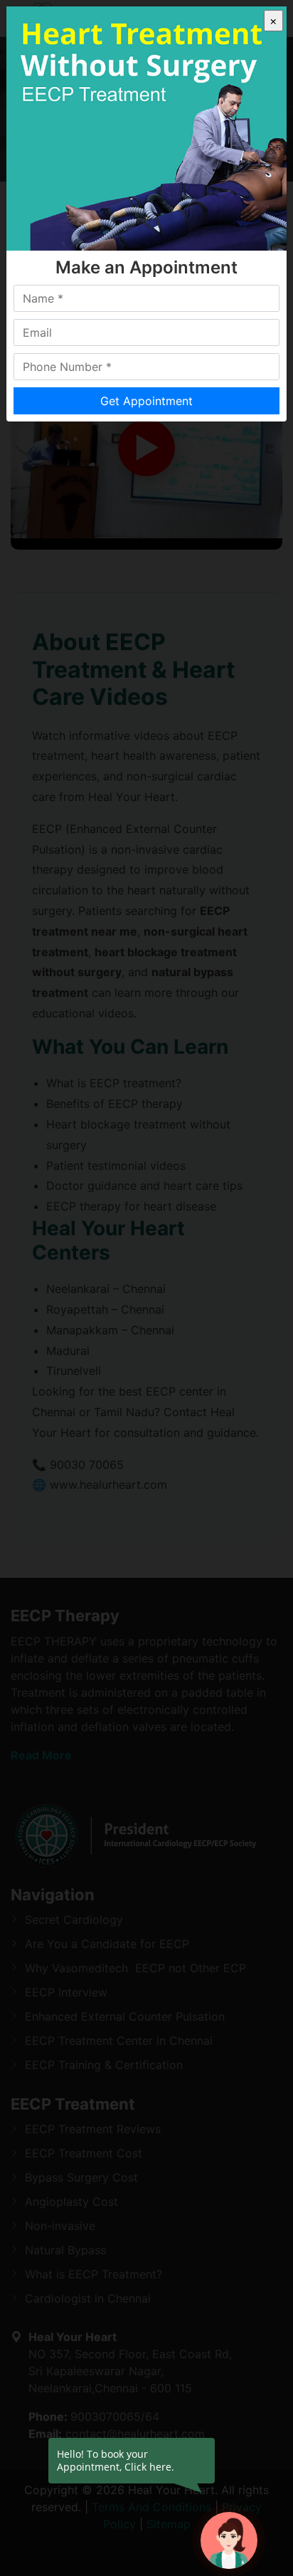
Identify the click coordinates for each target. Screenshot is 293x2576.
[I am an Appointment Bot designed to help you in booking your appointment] (229, 2540)
